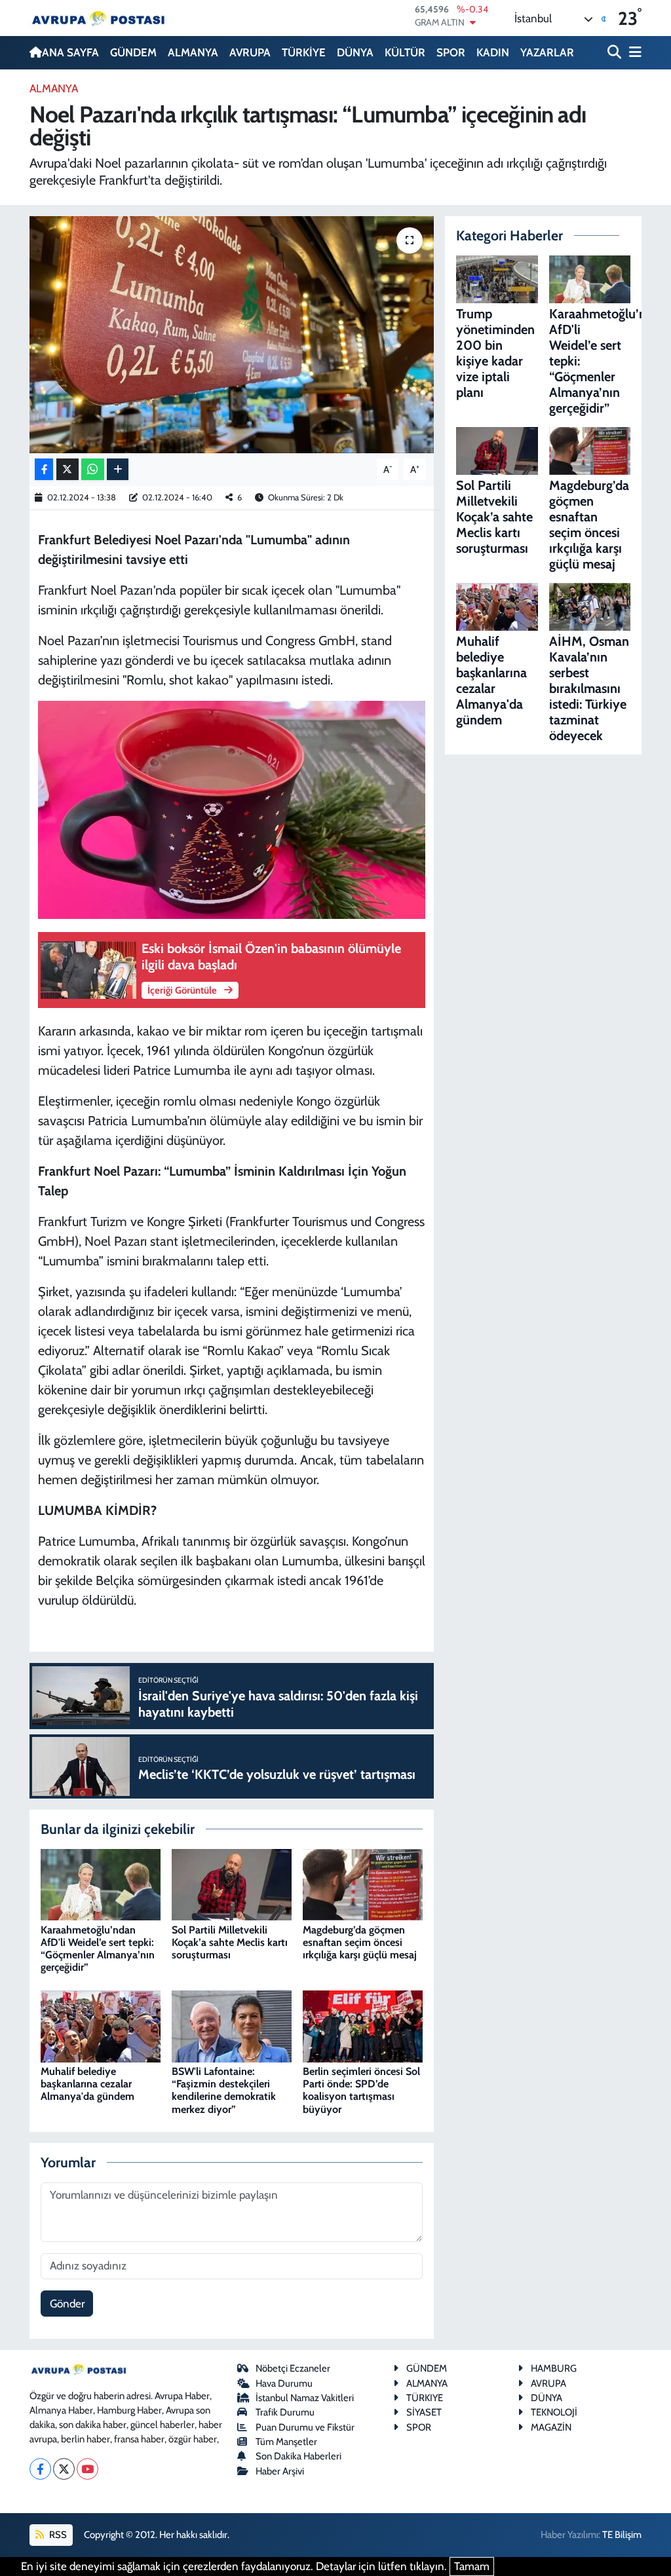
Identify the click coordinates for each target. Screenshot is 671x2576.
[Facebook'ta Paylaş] (44, 469)
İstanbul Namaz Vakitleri (305, 2398)
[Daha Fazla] (118, 469)
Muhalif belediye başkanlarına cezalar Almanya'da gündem (87, 2084)
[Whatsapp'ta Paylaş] (93, 469)
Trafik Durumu (285, 2412)
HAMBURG (554, 2368)
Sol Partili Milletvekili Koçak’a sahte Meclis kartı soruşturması (230, 1942)
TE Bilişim (622, 2535)
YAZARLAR (547, 52)
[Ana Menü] (633, 53)
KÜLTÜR (405, 52)
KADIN (493, 52)
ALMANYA (193, 52)
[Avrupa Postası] (98, 18)
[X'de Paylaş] (67, 469)
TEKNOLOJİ (554, 2412)
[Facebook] (40, 2469)
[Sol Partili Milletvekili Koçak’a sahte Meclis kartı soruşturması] (232, 1884)
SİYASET (424, 2412)
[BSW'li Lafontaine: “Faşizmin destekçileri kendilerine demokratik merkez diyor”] (232, 2025)
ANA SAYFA (70, 52)
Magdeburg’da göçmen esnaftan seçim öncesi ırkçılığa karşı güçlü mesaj (360, 1942)
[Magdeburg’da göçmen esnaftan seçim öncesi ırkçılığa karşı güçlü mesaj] (363, 1884)
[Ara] (616, 53)
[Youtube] (87, 2469)
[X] (64, 2469)
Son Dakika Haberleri (298, 2456)
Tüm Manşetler (286, 2442)
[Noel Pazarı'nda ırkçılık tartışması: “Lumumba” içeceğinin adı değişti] (232, 335)
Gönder (67, 2304)
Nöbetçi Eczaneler (293, 2368)
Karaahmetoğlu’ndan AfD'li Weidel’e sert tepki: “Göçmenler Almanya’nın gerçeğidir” (98, 1949)
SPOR (451, 52)
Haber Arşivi (280, 2471)
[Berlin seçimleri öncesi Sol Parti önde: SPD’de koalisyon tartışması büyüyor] (363, 2025)
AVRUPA (250, 52)
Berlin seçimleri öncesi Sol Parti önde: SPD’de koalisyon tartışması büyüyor (361, 2090)
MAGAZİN (551, 2427)
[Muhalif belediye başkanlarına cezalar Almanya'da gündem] (101, 2025)
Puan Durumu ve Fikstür (305, 2427)
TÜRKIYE (425, 2398)
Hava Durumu (284, 2383)
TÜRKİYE (304, 52)
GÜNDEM (133, 52)
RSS (57, 2535)
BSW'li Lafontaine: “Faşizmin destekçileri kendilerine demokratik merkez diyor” (224, 2090)
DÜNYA (355, 52)
